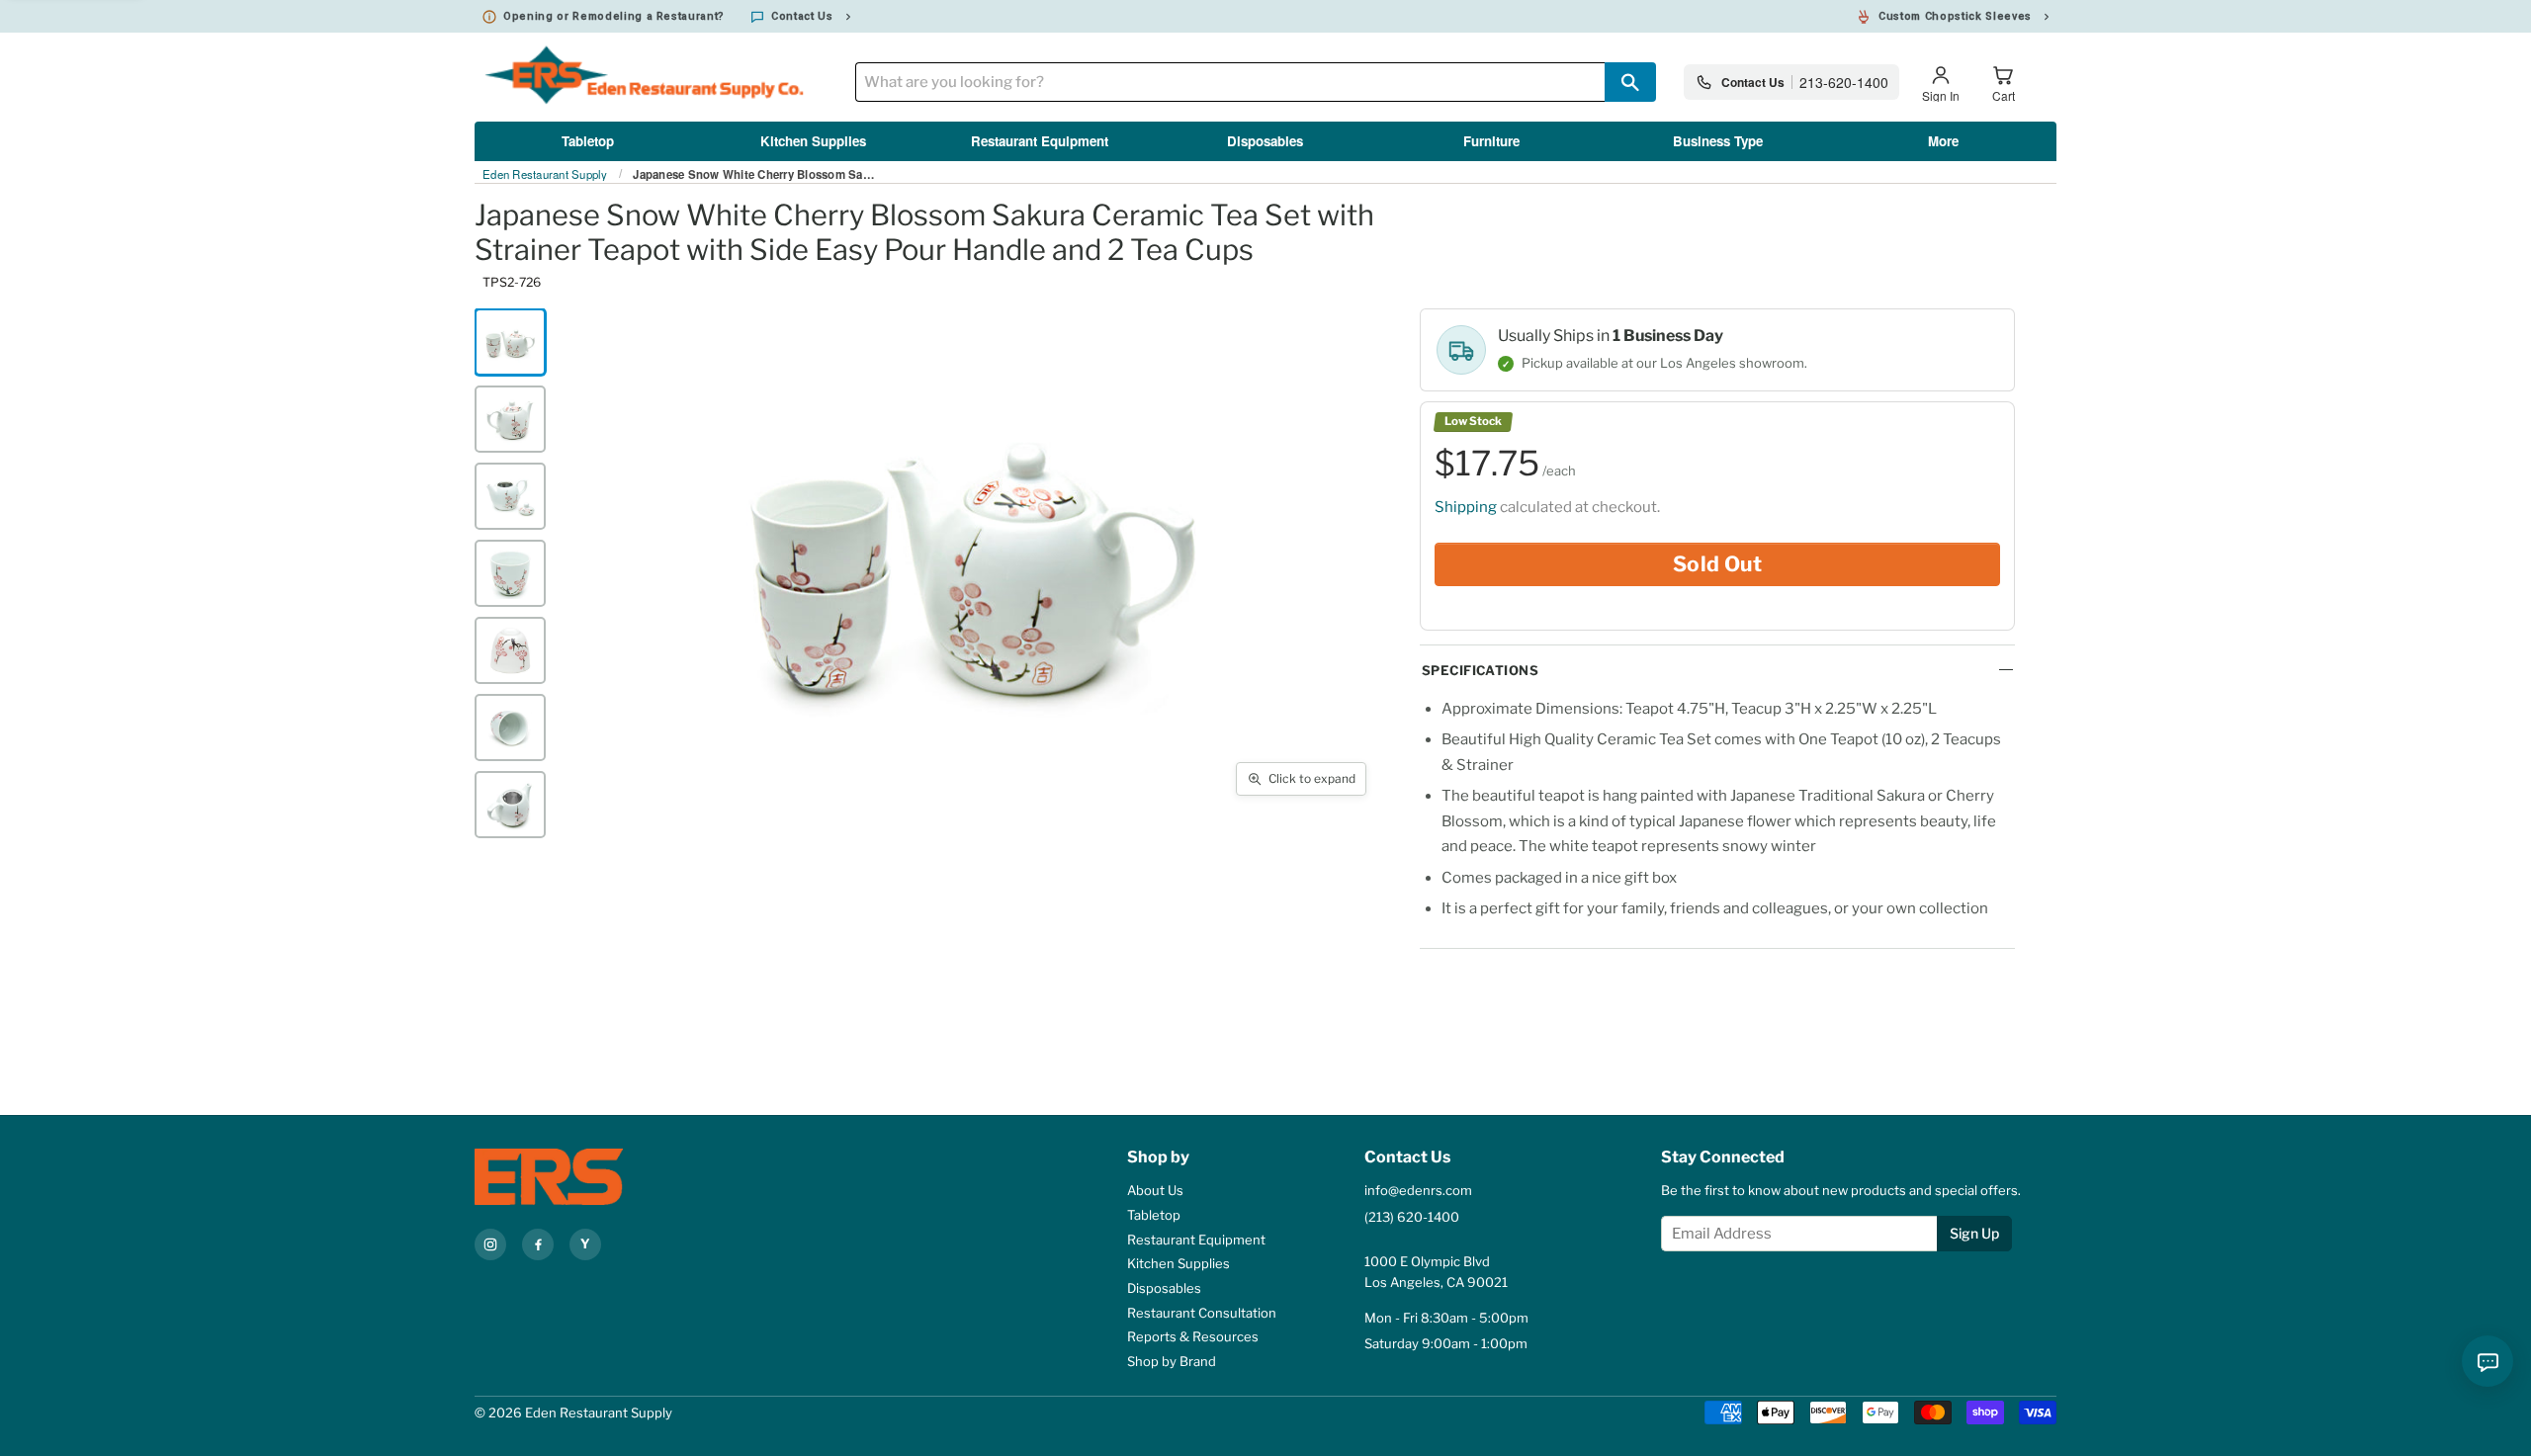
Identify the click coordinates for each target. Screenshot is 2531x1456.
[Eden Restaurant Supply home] (583, 1177)
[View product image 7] (510, 805)
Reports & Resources (1193, 1336)
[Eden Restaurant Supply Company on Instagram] (490, 1244)
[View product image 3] (510, 496)
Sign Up (1974, 1233)
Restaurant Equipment (1040, 141)
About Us (1155, 1190)
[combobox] (1230, 82)
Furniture (1491, 141)
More (1943, 141)
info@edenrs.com (1418, 1190)
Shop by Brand (1172, 1361)
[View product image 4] (510, 573)
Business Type (1718, 141)
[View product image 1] (510, 342)
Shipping (1466, 507)
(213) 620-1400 (1412, 1217)
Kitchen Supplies (813, 141)
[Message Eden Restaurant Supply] (2487, 1361)
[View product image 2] (510, 419)
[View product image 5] (510, 650)
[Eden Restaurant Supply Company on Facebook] (538, 1244)
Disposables (1265, 141)
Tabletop (588, 141)
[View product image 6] (510, 728)
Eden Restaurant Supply (545, 175)
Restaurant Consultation (1202, 1313)
